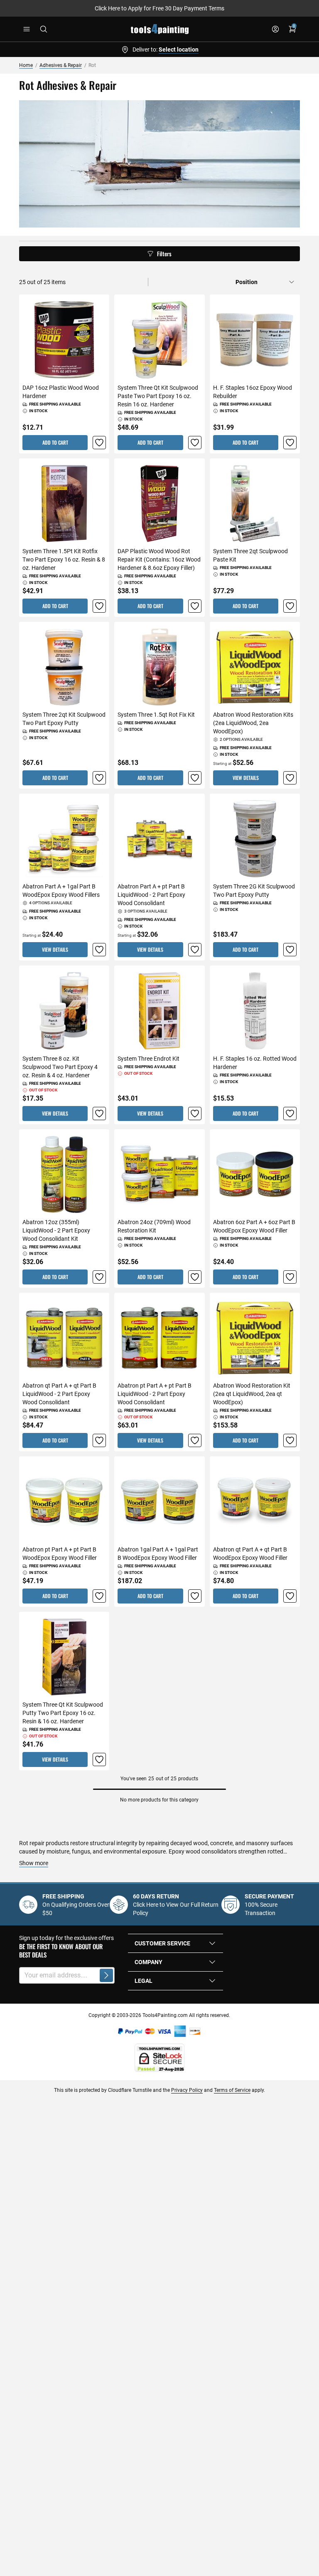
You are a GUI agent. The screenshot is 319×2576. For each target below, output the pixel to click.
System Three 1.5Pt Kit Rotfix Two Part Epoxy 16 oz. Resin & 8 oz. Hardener (64, 559)
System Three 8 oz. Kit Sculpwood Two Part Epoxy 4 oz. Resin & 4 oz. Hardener (60, 1067)
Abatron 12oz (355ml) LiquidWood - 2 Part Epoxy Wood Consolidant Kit (56, 1230)
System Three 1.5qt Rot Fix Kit (156, 715)
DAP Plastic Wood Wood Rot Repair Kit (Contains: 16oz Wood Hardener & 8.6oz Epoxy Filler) (159, 559)
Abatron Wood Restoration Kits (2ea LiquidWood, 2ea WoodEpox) (253, 723)
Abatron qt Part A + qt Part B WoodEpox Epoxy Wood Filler (250, 1554)
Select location (179, 49)
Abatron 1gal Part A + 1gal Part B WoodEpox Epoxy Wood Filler (158, 1554)
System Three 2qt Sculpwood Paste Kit (250, 555)
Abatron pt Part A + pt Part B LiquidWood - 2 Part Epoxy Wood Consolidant (155, 1394)
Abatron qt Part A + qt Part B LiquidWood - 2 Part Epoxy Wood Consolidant (59, 1394)
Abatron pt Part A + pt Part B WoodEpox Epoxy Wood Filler (60, 1554)
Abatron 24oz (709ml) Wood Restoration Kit (154, 1226)
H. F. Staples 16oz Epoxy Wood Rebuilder (253, 392)
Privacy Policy (187, 2090)
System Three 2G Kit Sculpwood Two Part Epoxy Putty (254, 891)
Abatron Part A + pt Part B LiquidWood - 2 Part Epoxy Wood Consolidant (151, 895)
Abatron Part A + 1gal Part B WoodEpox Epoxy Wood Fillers (61, 891)
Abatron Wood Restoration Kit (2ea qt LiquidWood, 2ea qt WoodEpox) (252, 1394)
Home (26, 65)
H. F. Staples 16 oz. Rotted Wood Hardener (255, 1063)
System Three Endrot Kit (148, 1059)
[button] (99, 443)
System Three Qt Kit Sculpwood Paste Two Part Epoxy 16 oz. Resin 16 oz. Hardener (158, 396)
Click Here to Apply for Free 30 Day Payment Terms (159, 8)
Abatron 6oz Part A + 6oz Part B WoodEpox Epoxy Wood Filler (254, 1226)
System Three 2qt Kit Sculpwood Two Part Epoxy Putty (64, 719)
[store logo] (160, 29)
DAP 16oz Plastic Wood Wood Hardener (61, 392)
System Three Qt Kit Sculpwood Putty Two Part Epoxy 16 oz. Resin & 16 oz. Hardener (63, 1713)
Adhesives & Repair (61, 65)
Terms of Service (232, 2090)
